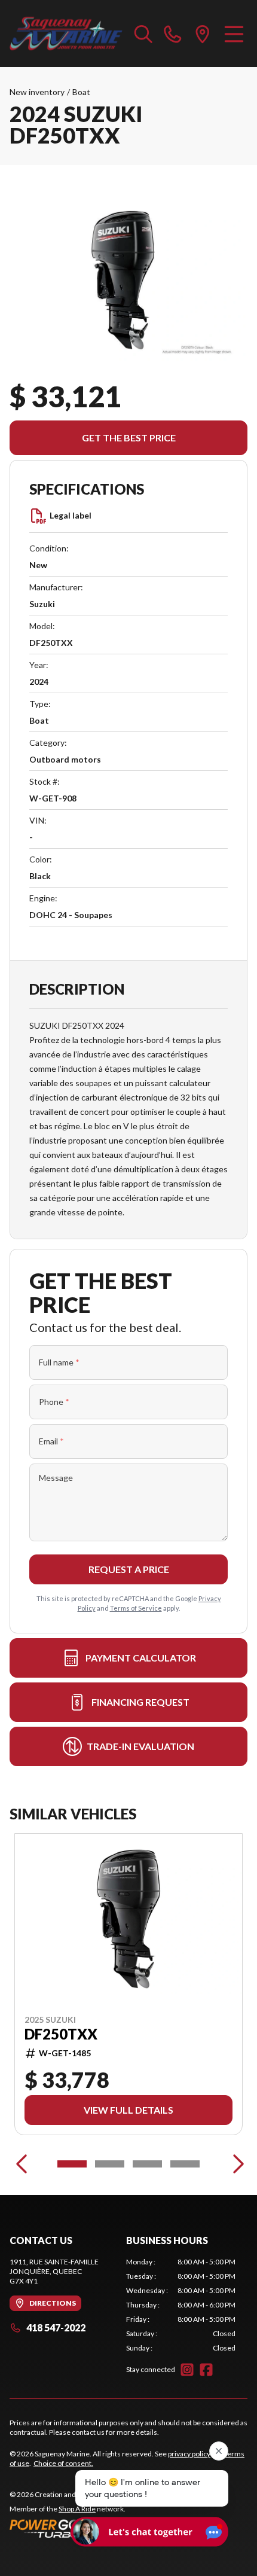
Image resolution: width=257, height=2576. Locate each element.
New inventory (37, 92)
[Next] (235, 2164)
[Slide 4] (185, 2164)
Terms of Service (136, 1608)
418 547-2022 (56, 2327)
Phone (54, 1402)
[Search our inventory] (143, 33)
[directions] (203, 33)
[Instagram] (187, 2370)
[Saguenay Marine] (66, 33)
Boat (81, 92)
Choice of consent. (63, 2463)
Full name (59, 1362)
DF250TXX (61, 2034)
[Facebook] (206, 2370)
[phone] (173, 33)
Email (51, 1441)
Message (56, 1478)
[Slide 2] (110, 2164)
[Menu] (234, 33)
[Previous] (22, 2164)
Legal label (71, 515)
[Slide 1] (72, 2164)
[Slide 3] (147, 2164)
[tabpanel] (181, 2305)
